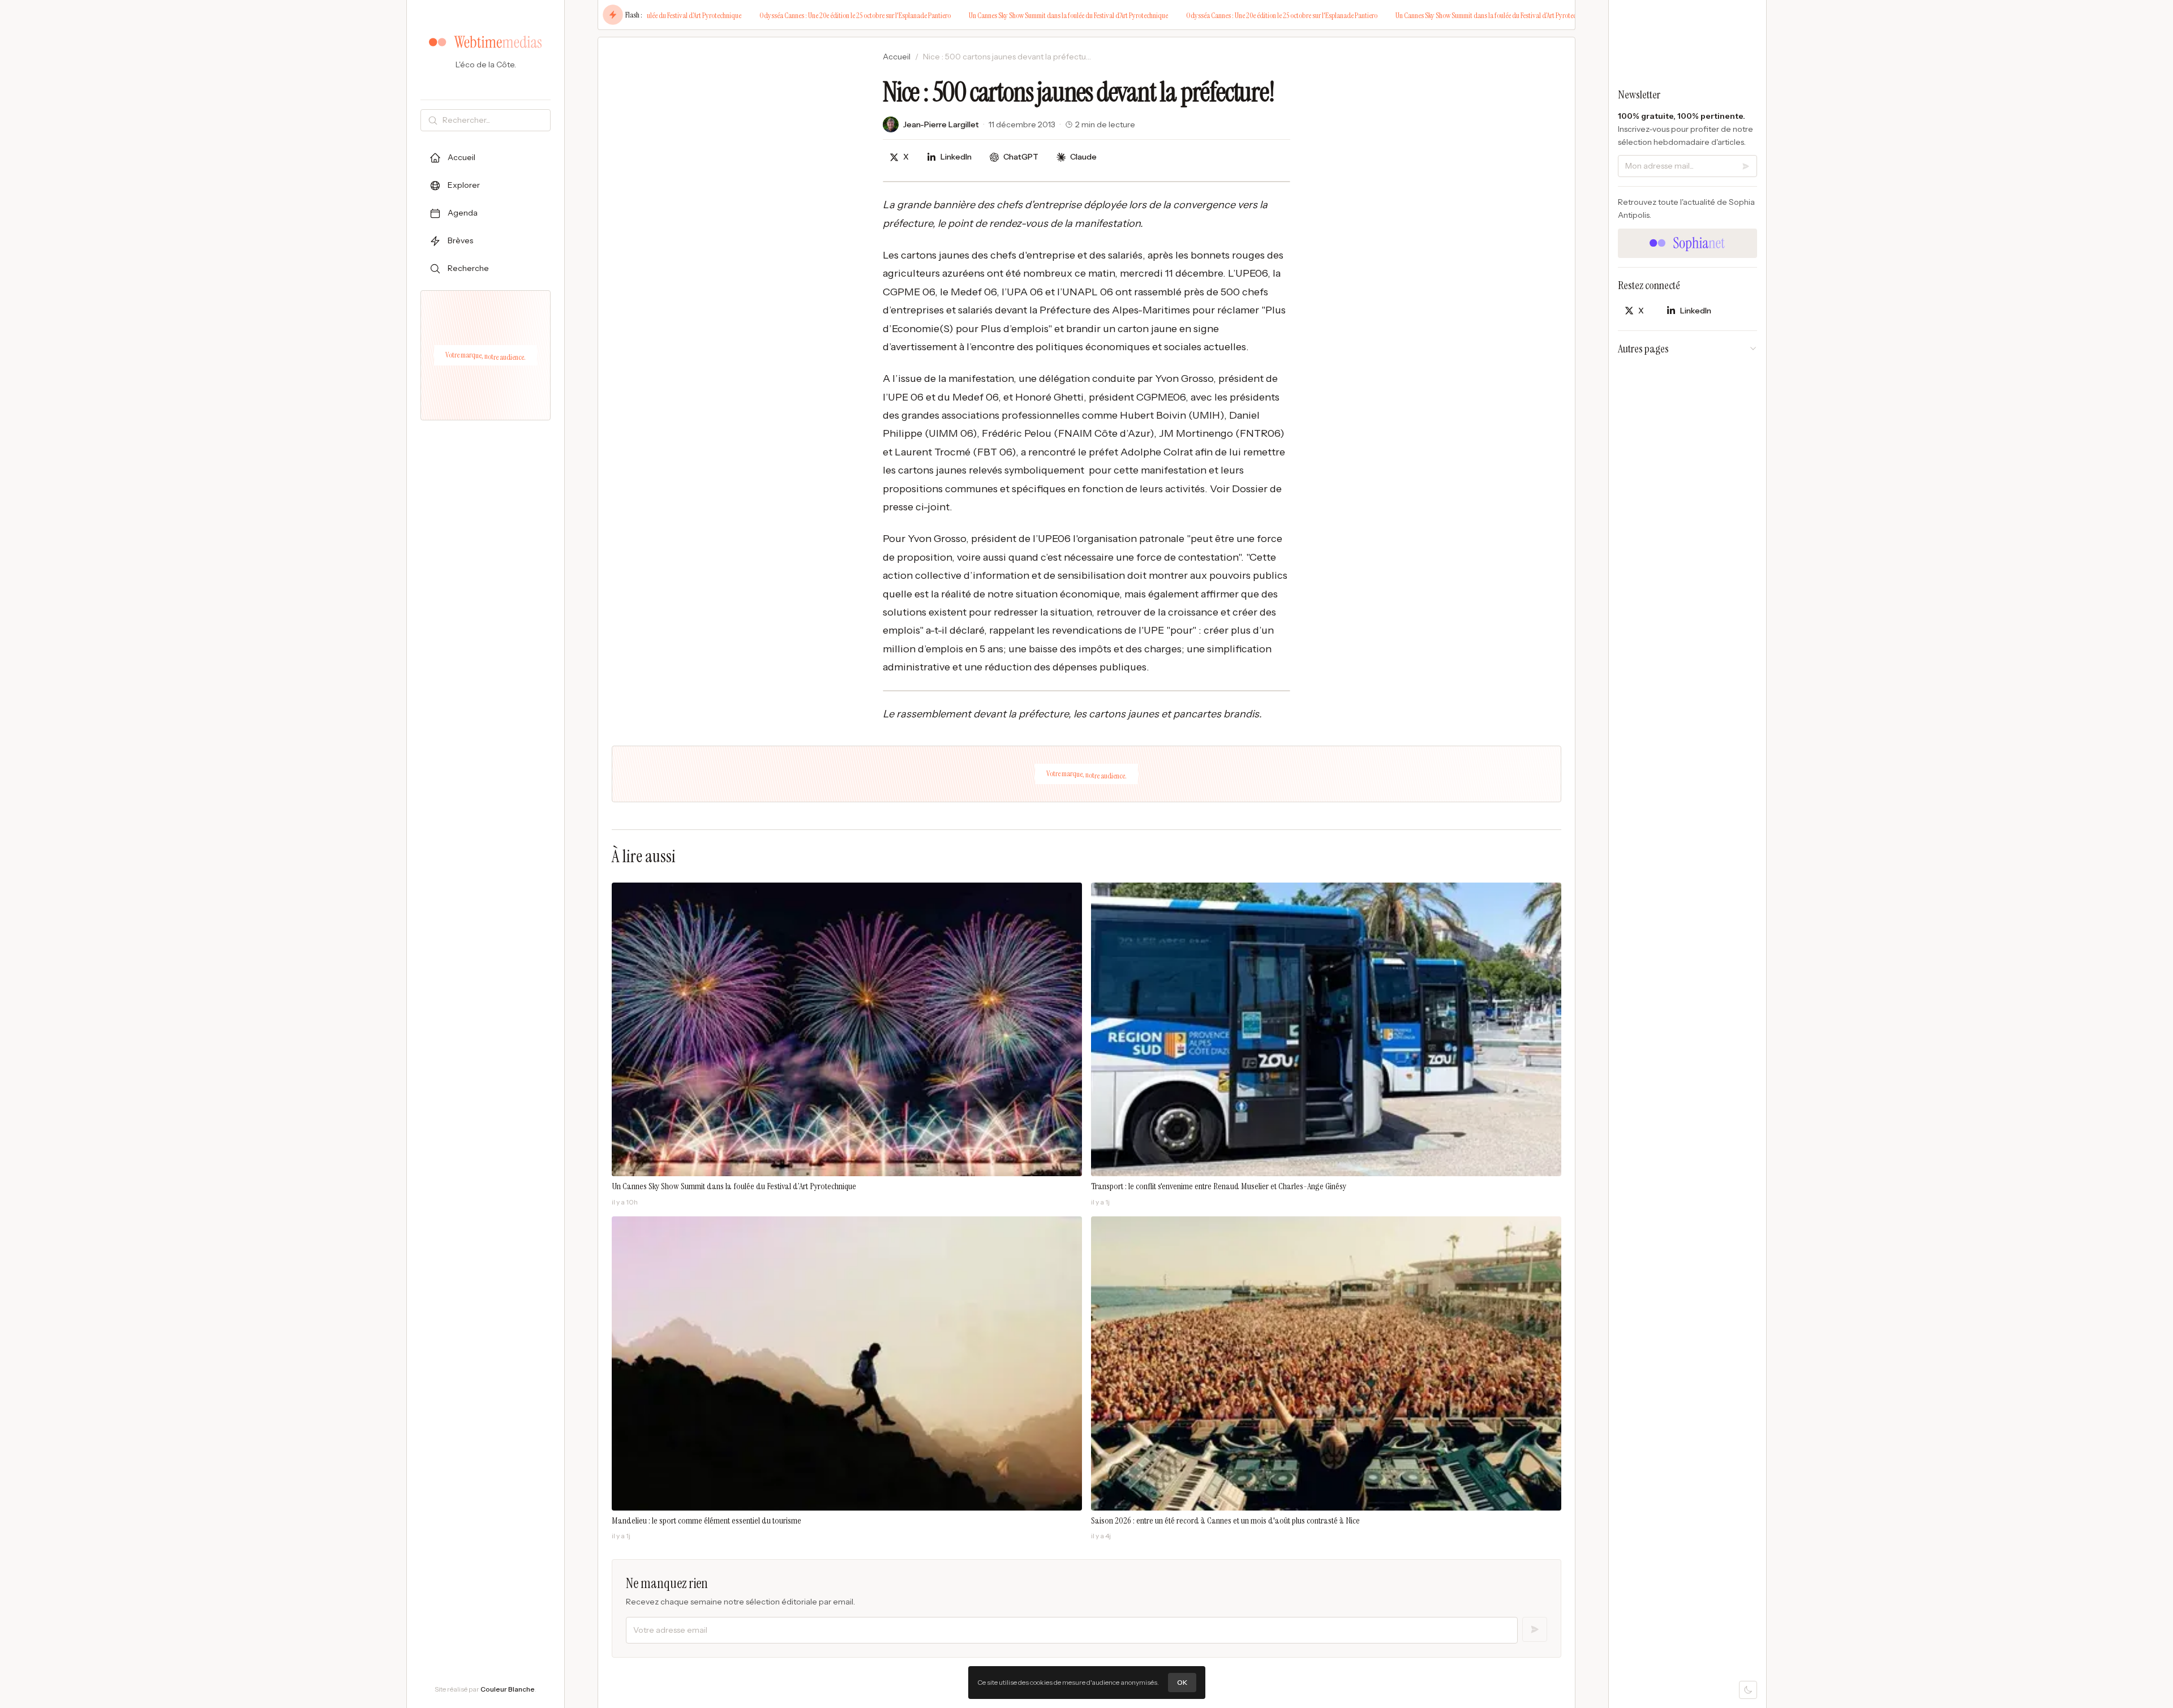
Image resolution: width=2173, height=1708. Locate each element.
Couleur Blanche (508, 1689)
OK (1182, 1682)
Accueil (897, 57)
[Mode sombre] (1748, 1690)
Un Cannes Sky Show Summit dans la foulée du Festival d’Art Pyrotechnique (1016, 15)
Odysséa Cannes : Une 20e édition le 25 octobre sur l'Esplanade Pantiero (803, 15)
